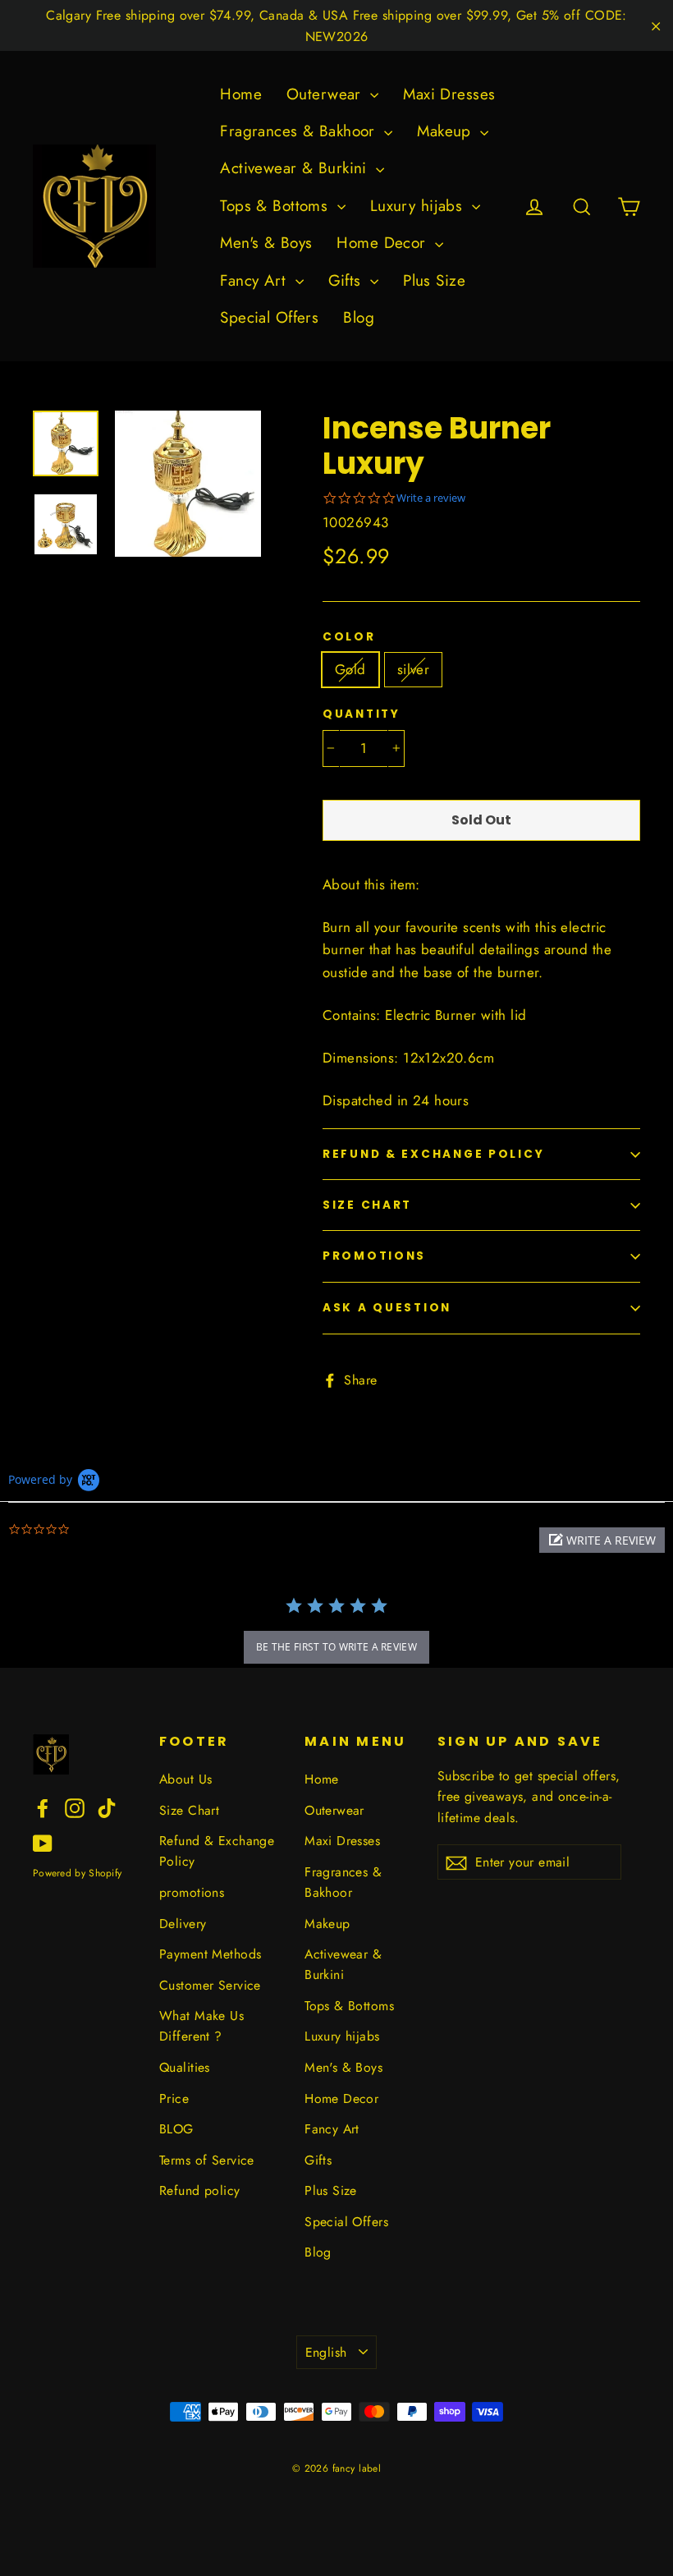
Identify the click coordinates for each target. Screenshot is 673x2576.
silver (414, 669)
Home (241, 94)
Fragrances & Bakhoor (300, 131)
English (326, 2352)
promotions (192, 1892)
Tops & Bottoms (276, 206)
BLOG (176, 2129)
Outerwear (326, 94)
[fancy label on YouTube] (43, 1841)
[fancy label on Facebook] (43, 1807)
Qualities (185, 2067)
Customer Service (210, 1985)
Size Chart (367, 1205)
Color (349, 637)
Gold (350, 669)
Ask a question (387, 1308)
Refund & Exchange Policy (433, 1154)
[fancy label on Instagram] (75, 1807)
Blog (359, 317)
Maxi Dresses (449, 94)
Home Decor (384, 243)
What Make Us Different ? (201, 2026)
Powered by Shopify (77, 1873)
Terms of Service (207, 2160)
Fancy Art (255, 280)
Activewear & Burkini (296, 168)
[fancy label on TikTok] (107, 1807)
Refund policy (200, 2190)
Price (174, 2098)
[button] (602, 1540)
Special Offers (269, 317)
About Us (185, 1779)
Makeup (446, 131)
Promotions (374, 1256)
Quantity (362, 714)
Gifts (348, 280)
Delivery (183, 1924)
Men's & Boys (266, 243)
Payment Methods (210, 1954)
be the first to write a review (336, 1647)
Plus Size (434, 280)
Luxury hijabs (419, 206)
